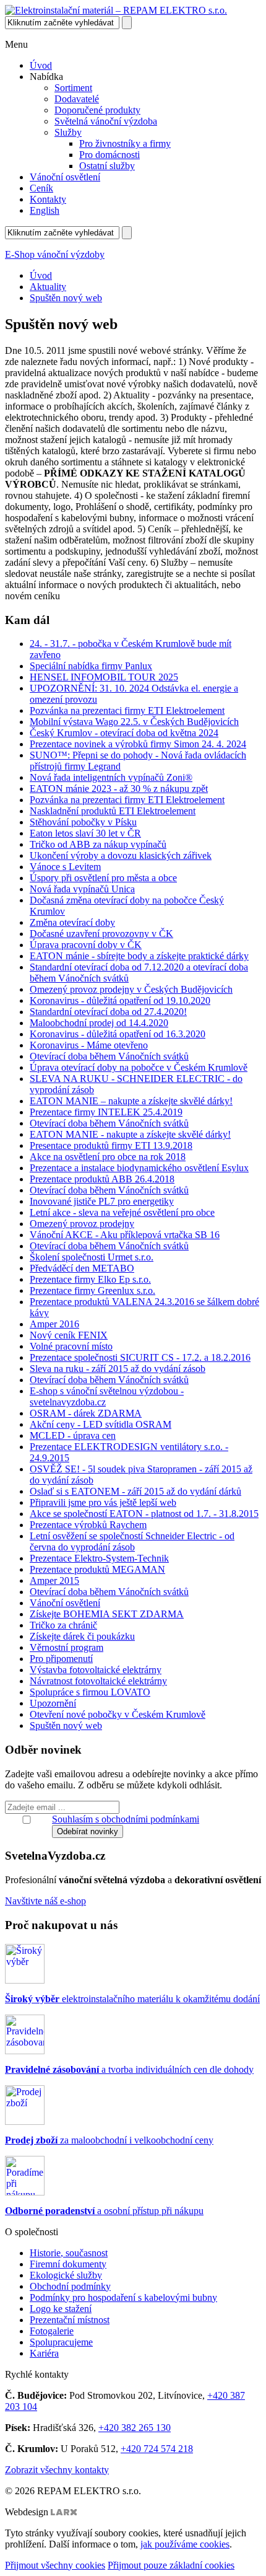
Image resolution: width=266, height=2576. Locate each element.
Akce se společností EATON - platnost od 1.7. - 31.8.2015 (144, 1514)
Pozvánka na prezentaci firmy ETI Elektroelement (127, 710)
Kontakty (48, 199)
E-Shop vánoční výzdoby (55, 254)
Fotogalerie (52, 2331)
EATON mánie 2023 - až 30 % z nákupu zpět (119, 789)
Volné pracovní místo (71, 1346)
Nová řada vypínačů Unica (82, 889)
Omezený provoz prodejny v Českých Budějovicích (131, 989)
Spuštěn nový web (66, 298)
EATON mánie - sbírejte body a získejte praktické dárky (139, 956)
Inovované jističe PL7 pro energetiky (102, 1201)
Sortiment (73, 88)
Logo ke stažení (61, 2309)
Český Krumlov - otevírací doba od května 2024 (124, 733)
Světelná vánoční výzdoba (106, 121)
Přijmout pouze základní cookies (171, 2565)
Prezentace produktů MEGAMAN (97, 1569)
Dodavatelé (77, 99)
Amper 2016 (54, 1324)
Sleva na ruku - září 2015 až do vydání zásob (118, 1369)
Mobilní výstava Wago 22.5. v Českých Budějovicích (134, 722)
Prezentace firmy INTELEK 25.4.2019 (106, 1112)
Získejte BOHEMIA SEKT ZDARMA (107, 1614)
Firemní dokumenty (68, 2264)
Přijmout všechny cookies (55, 2565)
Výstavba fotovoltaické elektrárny (96, 1670)
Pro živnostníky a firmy (125, 143)
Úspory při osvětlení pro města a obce (103, 878)
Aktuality (48, 287)
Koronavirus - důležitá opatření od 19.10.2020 (120, 1000)
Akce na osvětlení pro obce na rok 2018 (108, 1157)
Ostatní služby (107, 166)
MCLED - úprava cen (73, 1435)
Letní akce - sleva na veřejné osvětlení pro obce (122, 1212)
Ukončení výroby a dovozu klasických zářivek (121, 855)
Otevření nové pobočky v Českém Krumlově (118, 1714)
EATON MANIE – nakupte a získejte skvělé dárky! (131, 1101)
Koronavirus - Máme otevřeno (89, 1045)
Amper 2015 (54, 1580)
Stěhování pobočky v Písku (83, 822)
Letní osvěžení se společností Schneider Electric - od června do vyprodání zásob (132, 1541)
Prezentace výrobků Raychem (88, 1525)
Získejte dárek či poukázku (82, 1636)
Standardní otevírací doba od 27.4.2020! (108, 1012)
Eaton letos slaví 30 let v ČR (85, 833)
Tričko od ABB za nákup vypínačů (98, 844)
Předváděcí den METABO (82, 1268)
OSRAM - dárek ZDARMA (86, 1413)
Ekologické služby (66, 2275)
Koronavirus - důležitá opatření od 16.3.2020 (118, 1034)
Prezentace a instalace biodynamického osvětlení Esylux (139, 1168)
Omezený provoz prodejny (82, 1224)
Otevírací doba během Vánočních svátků (109, 1056)
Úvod (41, 65)
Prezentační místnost (70, 2320)
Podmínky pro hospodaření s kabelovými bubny (123, 2297)
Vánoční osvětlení (65, 177)
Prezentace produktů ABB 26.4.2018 (102, 1179)
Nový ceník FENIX (69, 1335)
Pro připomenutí (61, 1659)
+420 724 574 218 (157, 2449)
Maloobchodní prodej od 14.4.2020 (99, 1023)
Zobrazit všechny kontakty (57, 2470)
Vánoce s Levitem (65, 867)
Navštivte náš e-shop (45, 1901)
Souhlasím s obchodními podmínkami (126, 1819)
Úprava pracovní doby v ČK (86, 945)
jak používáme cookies (185, 2544)
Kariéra (44, 2353)
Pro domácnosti (109, 155)
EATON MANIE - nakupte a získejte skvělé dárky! (130, 1134)
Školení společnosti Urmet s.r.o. (92, 1257)
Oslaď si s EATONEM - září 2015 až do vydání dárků (135, 1491)
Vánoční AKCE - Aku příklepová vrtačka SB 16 (125, 1235)
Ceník (41, 188)
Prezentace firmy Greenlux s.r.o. (92, 1290)
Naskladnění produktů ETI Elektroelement (113, 811)
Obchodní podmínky (70, 2286)
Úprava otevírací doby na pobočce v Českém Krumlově (139, 1067)
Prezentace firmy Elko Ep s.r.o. (90, 1279)
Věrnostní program (66, 1647)
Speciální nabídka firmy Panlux (91, 666)
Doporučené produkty (97, 110)
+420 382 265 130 (135, 2428)
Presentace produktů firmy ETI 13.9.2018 (111, 1145)
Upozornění (53, 1703)
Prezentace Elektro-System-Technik (99, 1558)
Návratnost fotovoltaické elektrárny (98, 1681)
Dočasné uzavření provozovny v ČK (101, 934)
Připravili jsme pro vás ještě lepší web (103, 1502)
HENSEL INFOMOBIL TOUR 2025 (104, 677)
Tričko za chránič (63, 1625)
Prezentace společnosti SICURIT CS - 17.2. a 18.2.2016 (140, 1357)
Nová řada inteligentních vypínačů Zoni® (111, 777)
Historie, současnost (69, 2253)
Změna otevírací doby (72, 922)
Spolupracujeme (61, 2342)
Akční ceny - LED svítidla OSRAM (101, 1424)
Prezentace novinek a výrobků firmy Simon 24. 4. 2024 (138, 744)
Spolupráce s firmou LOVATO (90, 1692)
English (45, 210)
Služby (68, 132)
